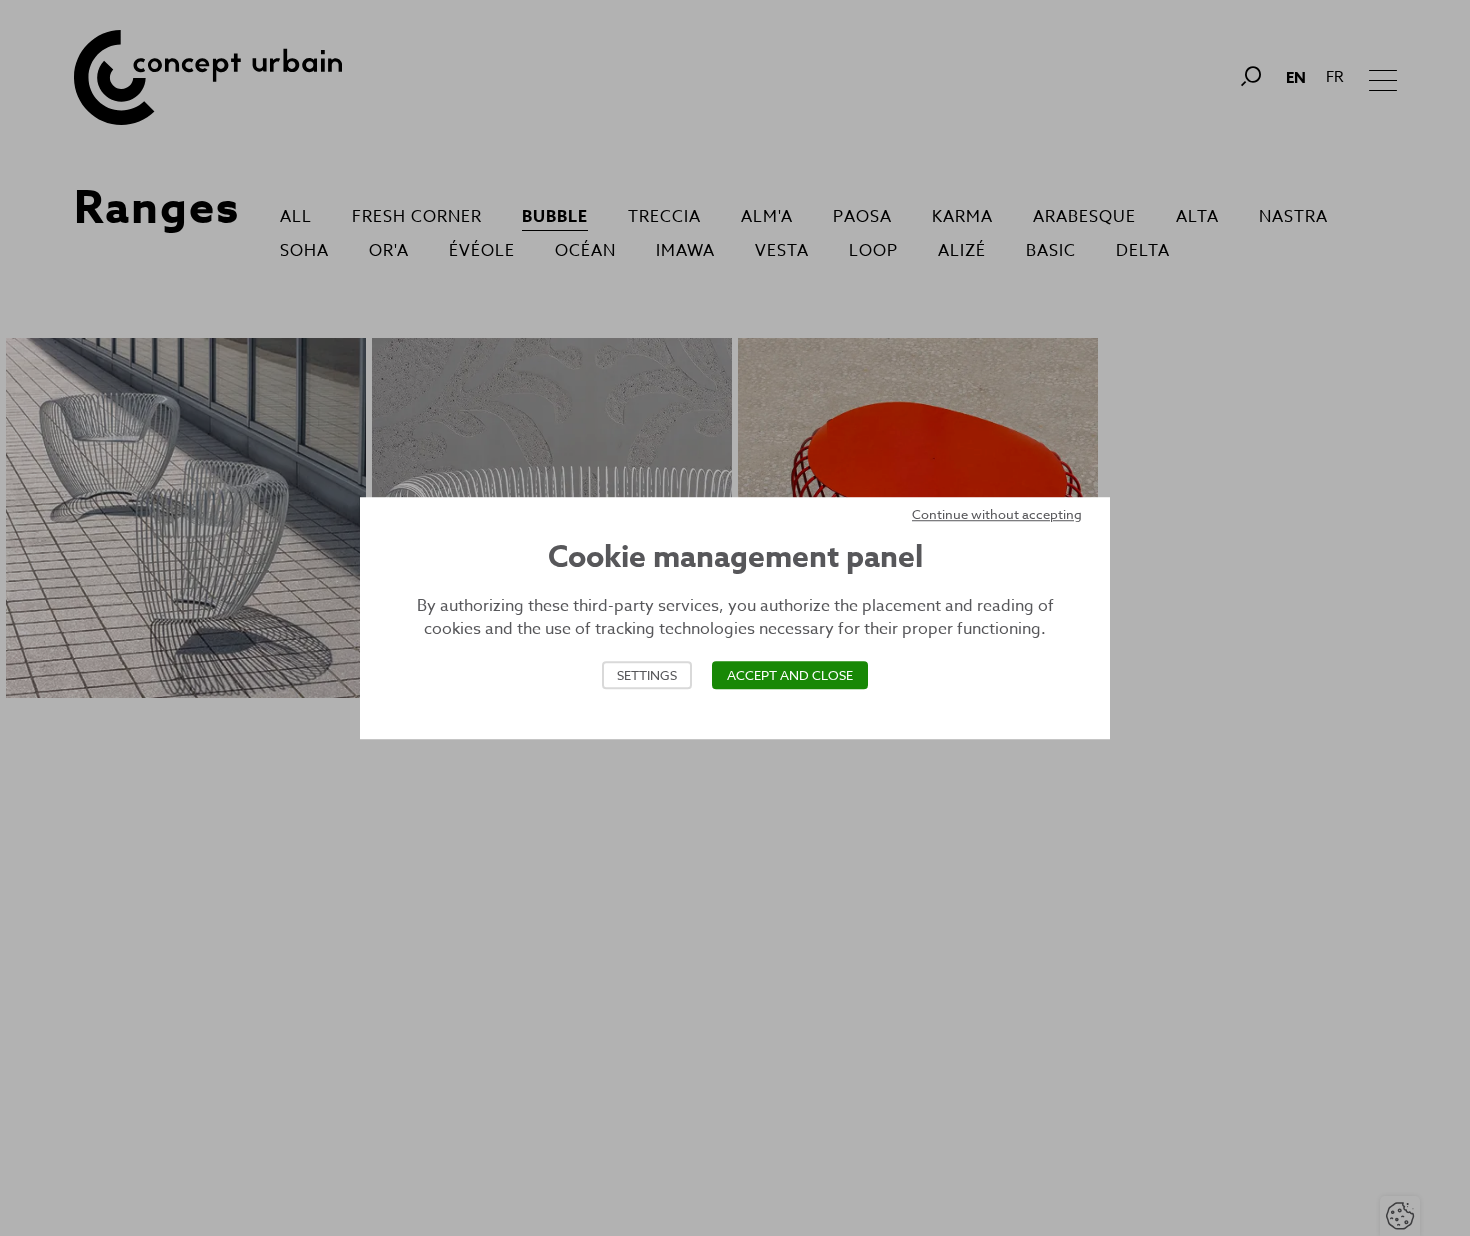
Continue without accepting (997, 514)
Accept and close (790, 675)
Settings (647, 675)
